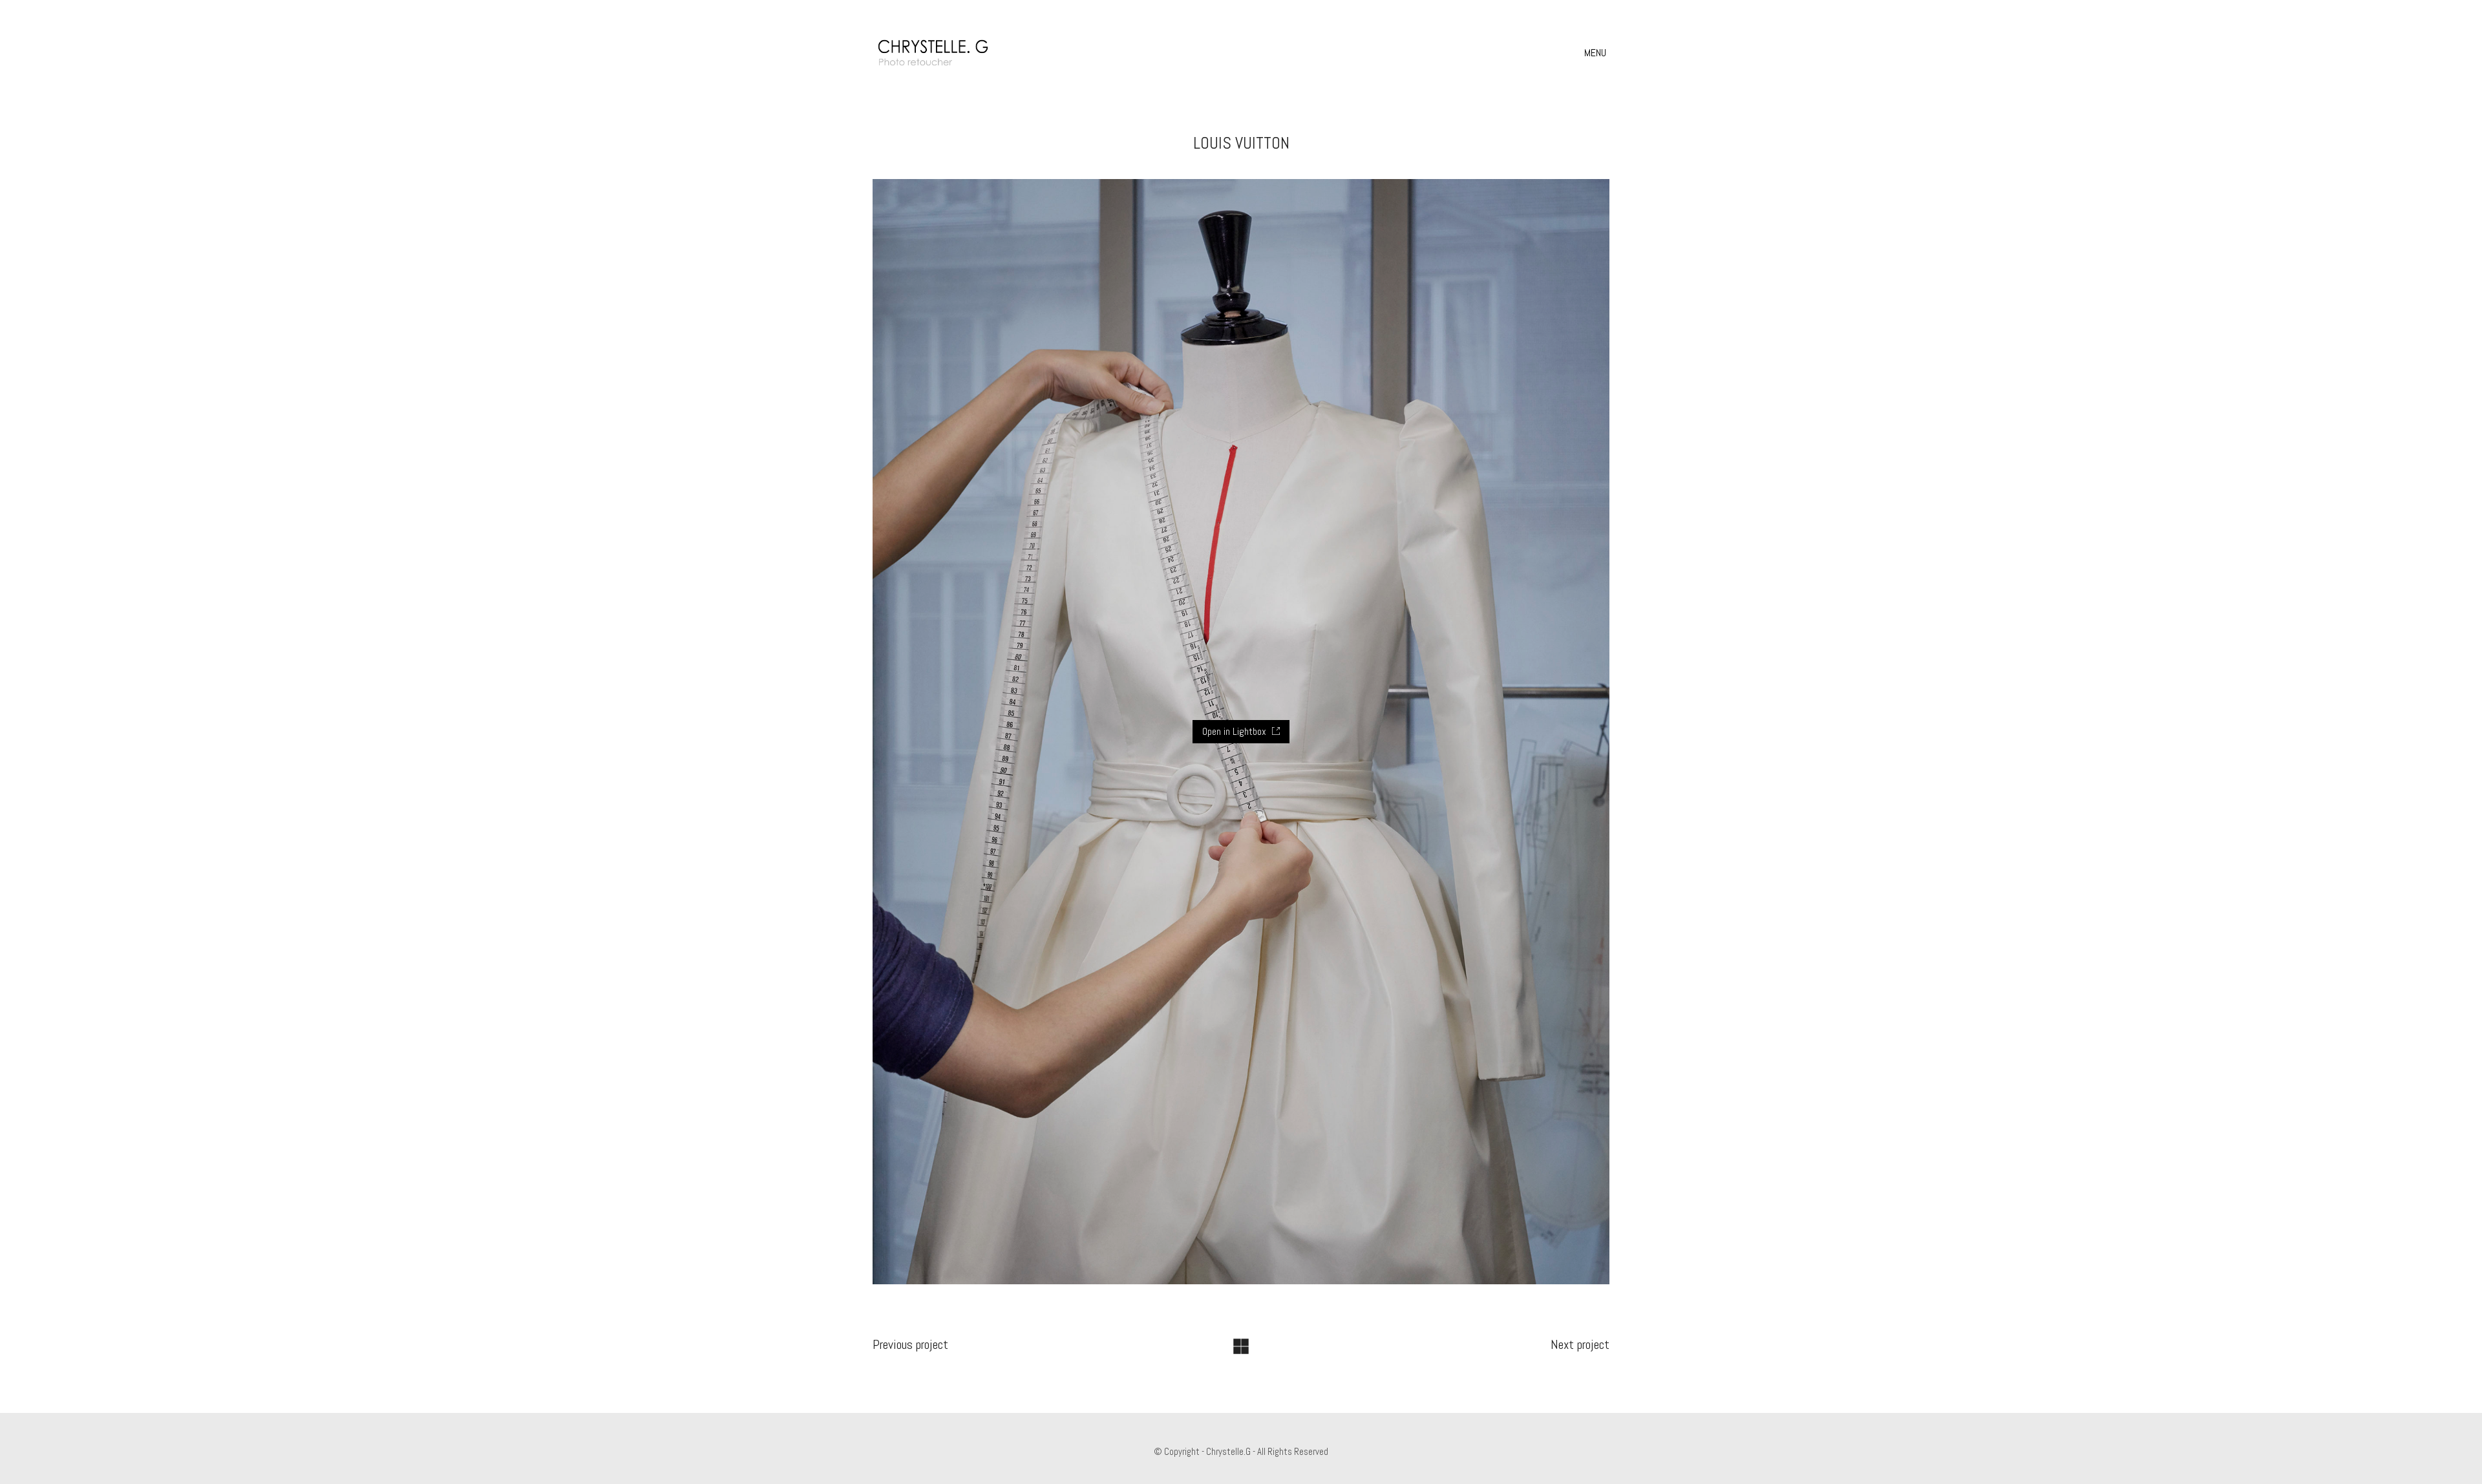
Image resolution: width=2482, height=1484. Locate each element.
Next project (1580, 1344)
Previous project (910, 1344)
